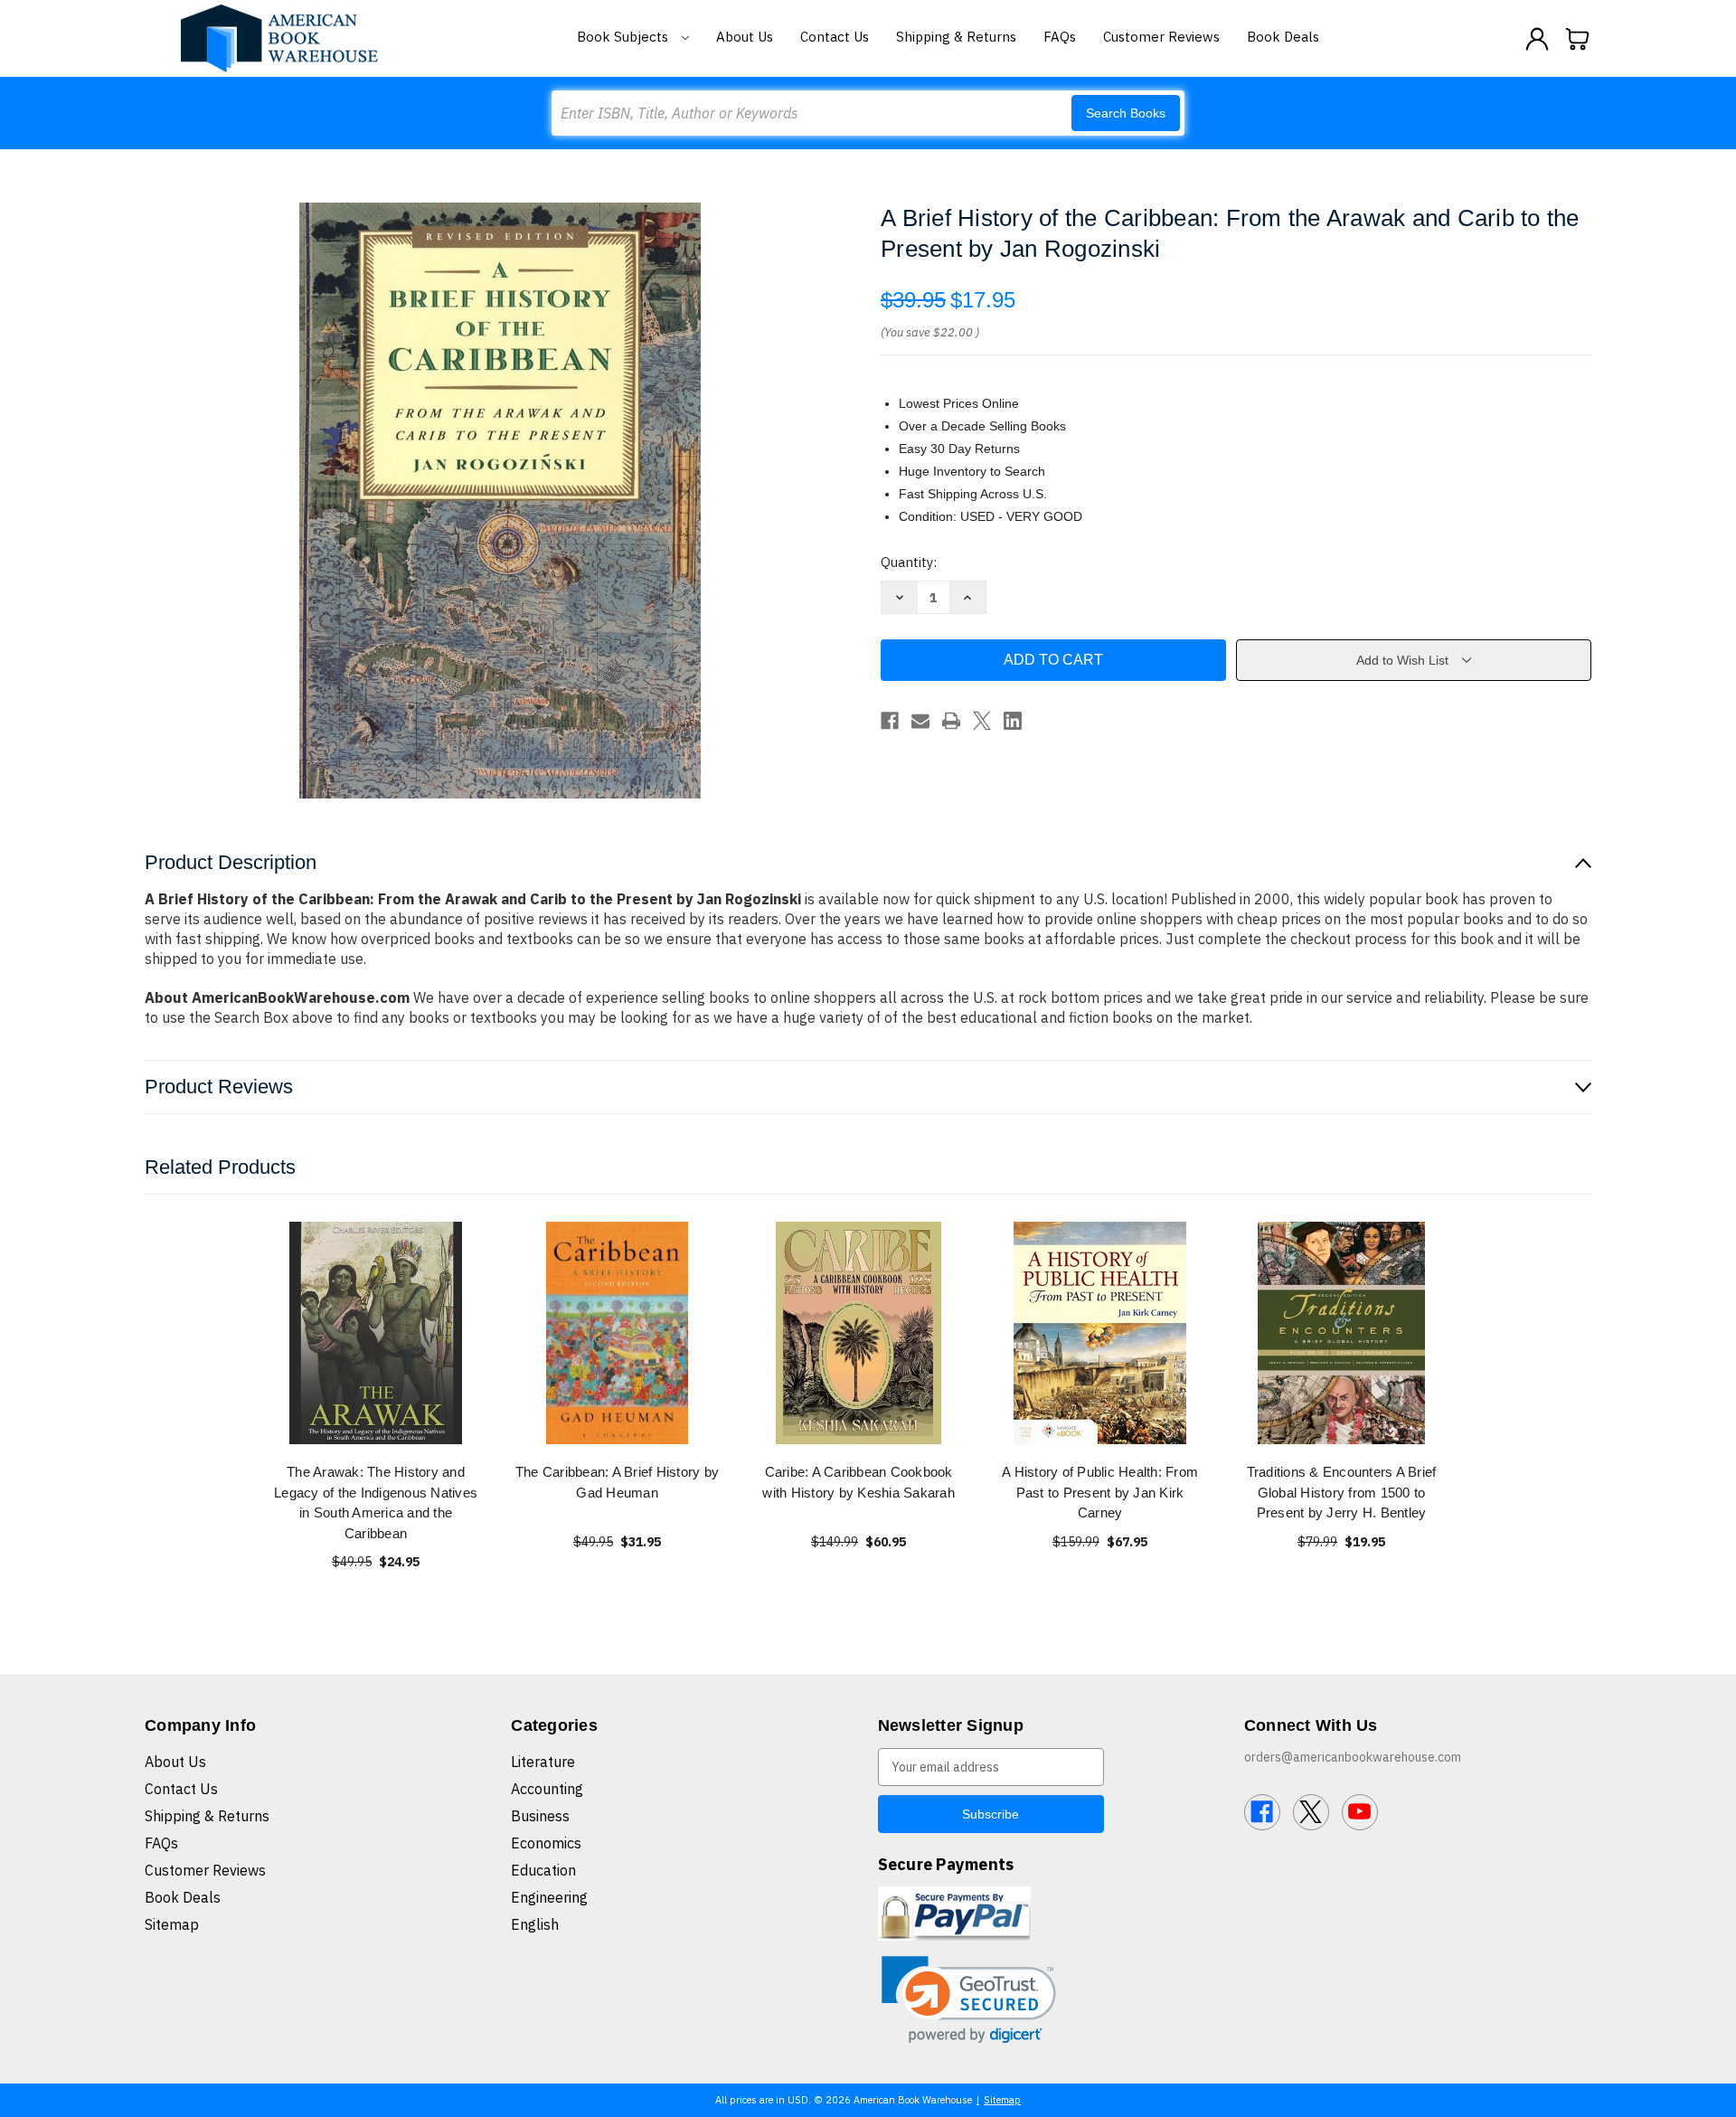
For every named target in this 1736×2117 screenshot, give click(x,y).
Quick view (376, 1333)
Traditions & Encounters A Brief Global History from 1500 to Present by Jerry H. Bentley (1342, 1492)
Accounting (547, 1789)
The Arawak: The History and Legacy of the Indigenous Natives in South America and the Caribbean (376, 1503)
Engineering (549, 1897)
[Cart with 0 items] (1578, 39)
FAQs (1060, 37)
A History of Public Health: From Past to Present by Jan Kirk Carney (1100, 1492)
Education (543, 1870)
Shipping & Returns (956, 37)
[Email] (920, 721)
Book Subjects (624, 37)
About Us (745, 37)
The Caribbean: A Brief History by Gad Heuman (617, 1482)
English (535, 1924)
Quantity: (909, 562)
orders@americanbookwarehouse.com (1353, 1757)
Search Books (1126, 113)
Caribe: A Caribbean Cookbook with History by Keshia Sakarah (859, 1482)
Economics (546, 1843)
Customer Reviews (1161, 37)
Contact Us (835, 37)
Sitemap (172, 1924)
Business (540, 1816)
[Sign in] (1537, 39)
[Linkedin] (1013, 721)
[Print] (951, 721)
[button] (969, 2000)
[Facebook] (890, 721)
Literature (543, 1762)
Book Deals (1283, 37)
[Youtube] (1360, 1812)
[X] (982, 721)
